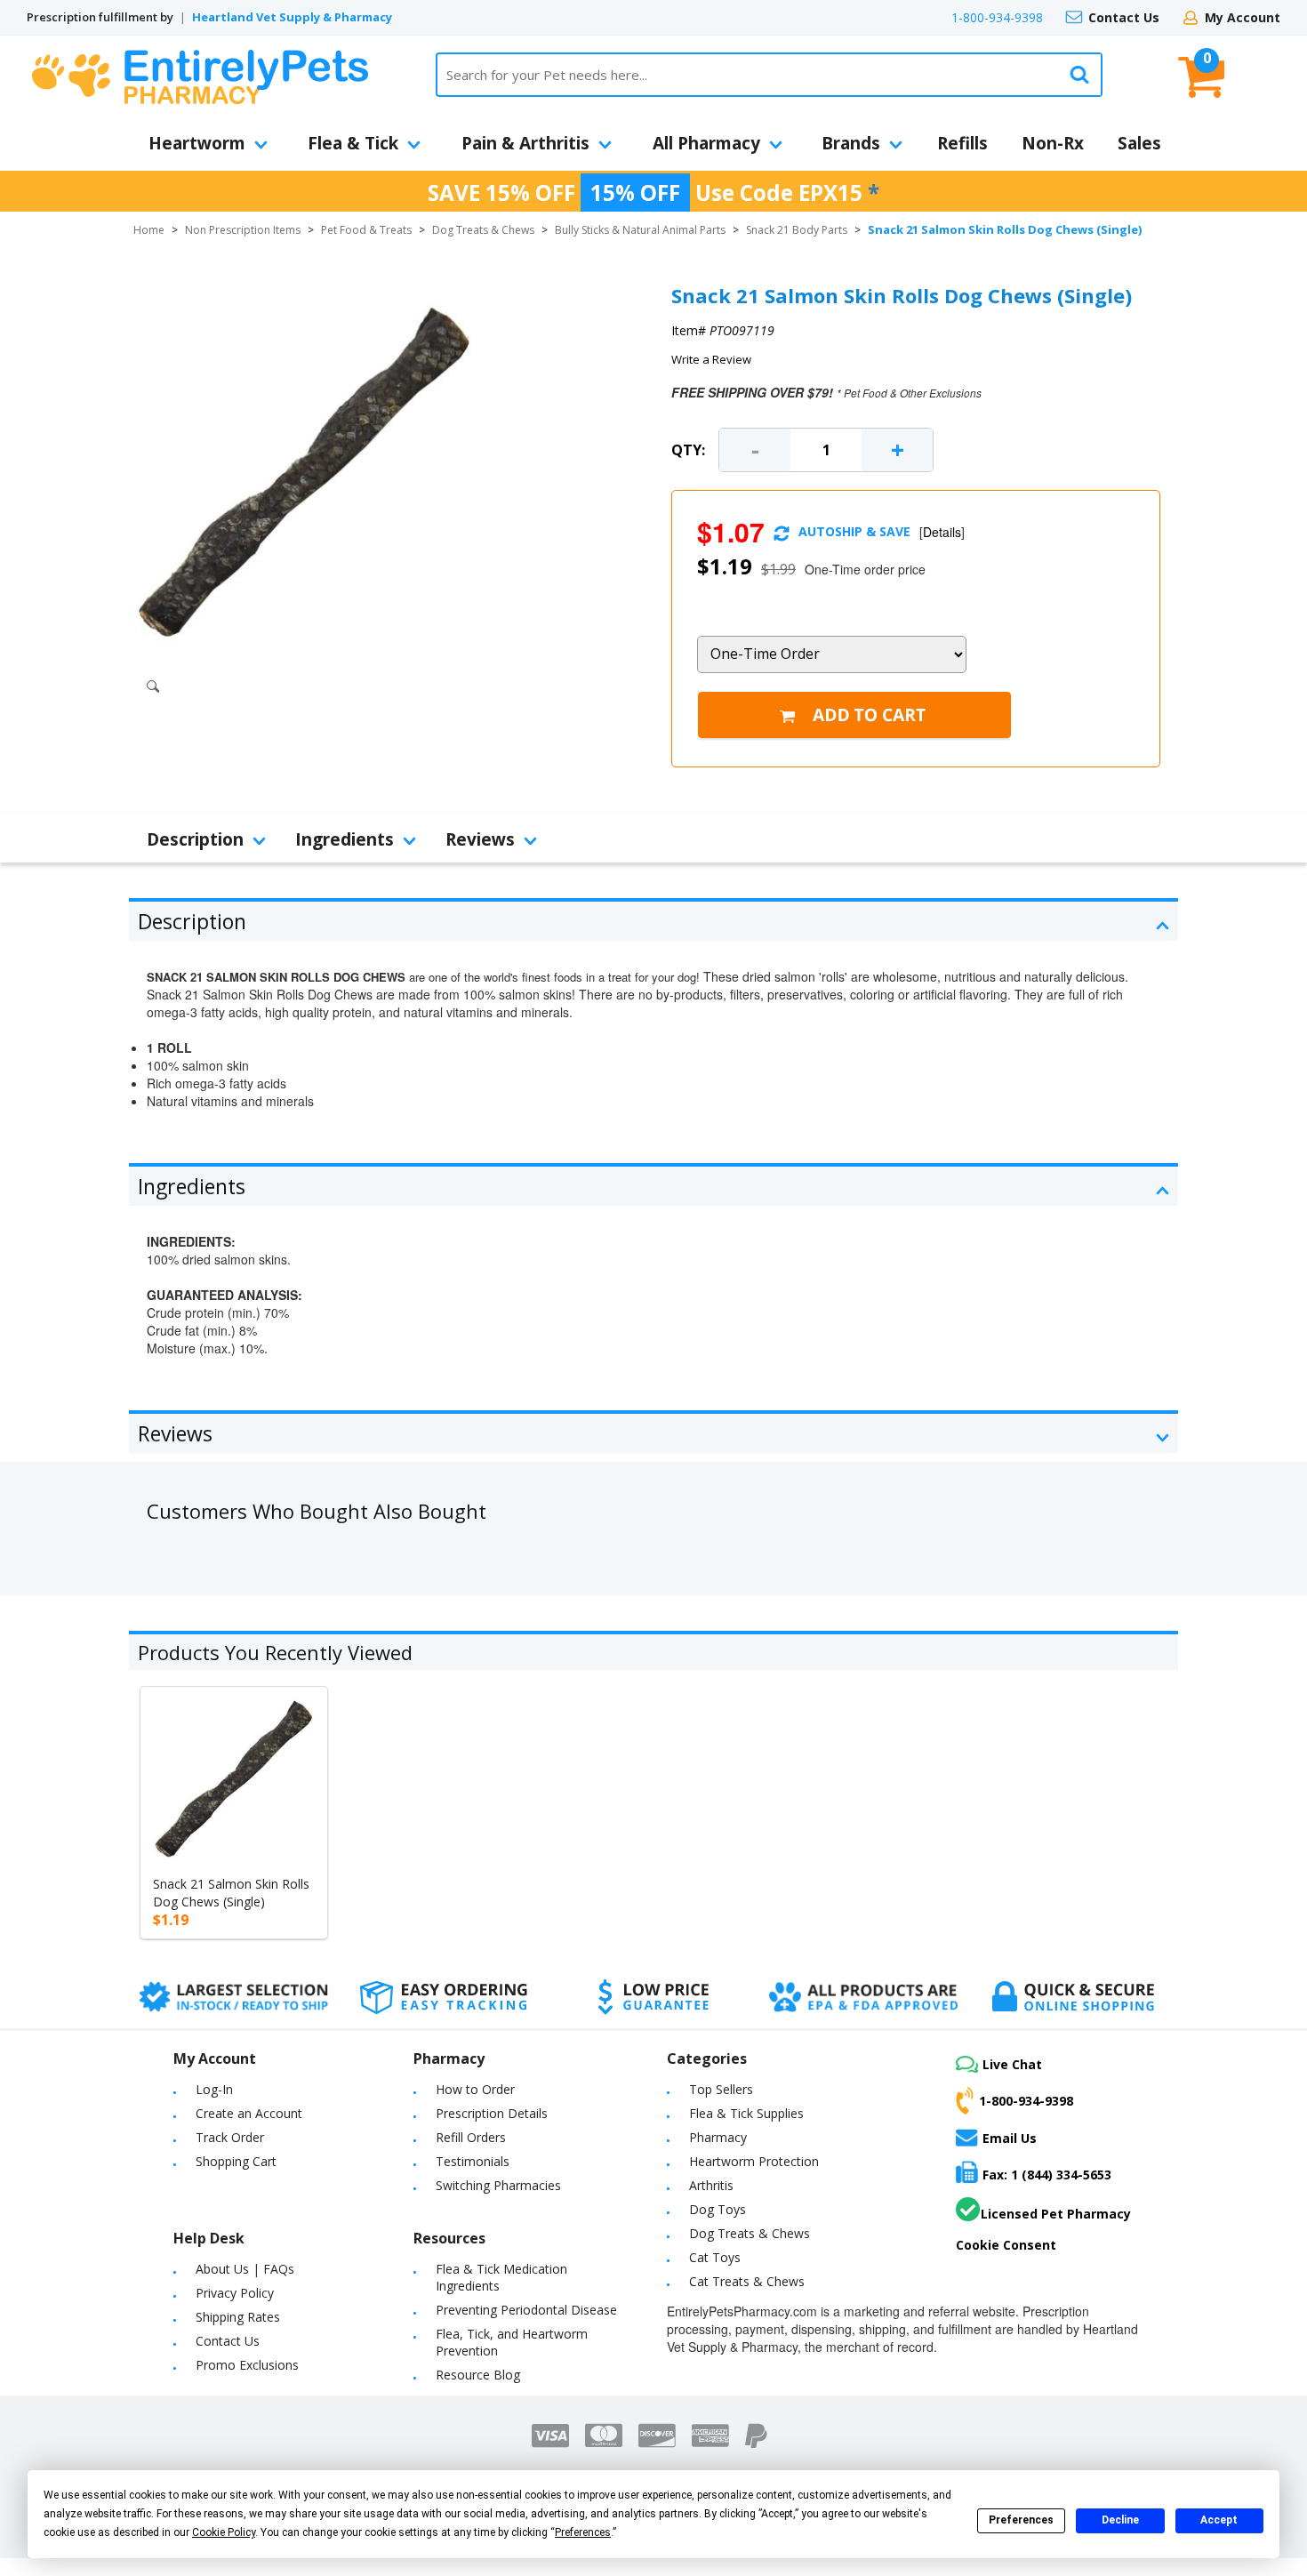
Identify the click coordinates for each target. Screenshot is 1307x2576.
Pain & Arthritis (525, 143)
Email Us (1010, 2138)
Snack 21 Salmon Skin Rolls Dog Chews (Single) (231, 1893)
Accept (1219, 2520)
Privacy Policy (235, 2293)
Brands (851, 143)
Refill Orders (471, 2137)
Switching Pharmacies (498, 2185)
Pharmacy (718, 2137)
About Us (222, 2269)
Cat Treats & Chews (747, 2281)
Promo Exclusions (247, 2365)
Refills (962, 143)
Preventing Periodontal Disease (526, 2310)
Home (149, 230)
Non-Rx (1053, 143)
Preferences (1021, 2520)
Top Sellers (721, 2089)
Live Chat (1012, 2064)
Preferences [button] (583, 2532)
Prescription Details (492, 2113)
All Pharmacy (706, 143)
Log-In (214, 2089)
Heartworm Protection (754, 2161)
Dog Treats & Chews (483, 230)
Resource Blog (478, 2375)
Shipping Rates (238, 2317)
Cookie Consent (1006, 2245)
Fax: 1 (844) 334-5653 (1047, 2175)
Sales (1139, 143)
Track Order (230, 2137)
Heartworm (197, 143)
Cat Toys (715, 2257)
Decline (1120, 2520)
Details (942, 532)
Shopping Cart (236, 2161)
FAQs (279, 2269)
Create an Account (249, 2113)
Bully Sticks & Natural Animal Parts (640, 230)
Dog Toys (718, 2209)
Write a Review (711, 359)
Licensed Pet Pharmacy (1056, 2214)
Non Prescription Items (243, 230)
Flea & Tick (353, 143)
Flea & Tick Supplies (746, 2113)
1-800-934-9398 (997, 17)
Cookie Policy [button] (224, 2532)
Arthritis (711, 2185)
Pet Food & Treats (366, 230)
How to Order (475, 2089)
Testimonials (473, 2161)
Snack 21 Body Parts (797, 230)
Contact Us (1124, 17)
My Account (1243, 17)
